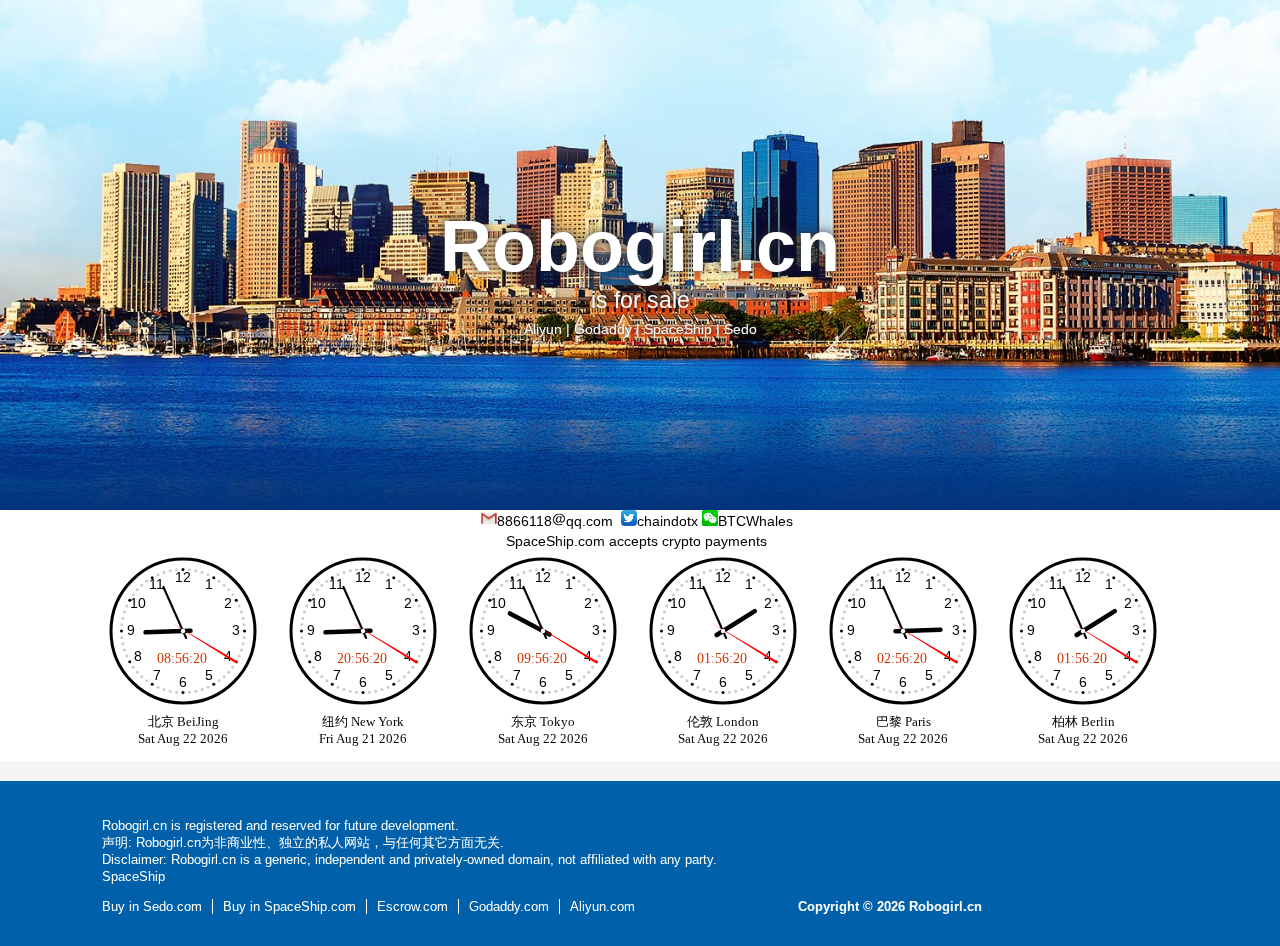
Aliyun (543, 329)
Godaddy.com (509, 906)
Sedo (740, 329)
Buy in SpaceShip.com (289, 906)
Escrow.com (412, 906)
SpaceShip (678, 329)
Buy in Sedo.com (152, 906)
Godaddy (603, 329)
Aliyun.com (602, 906)
